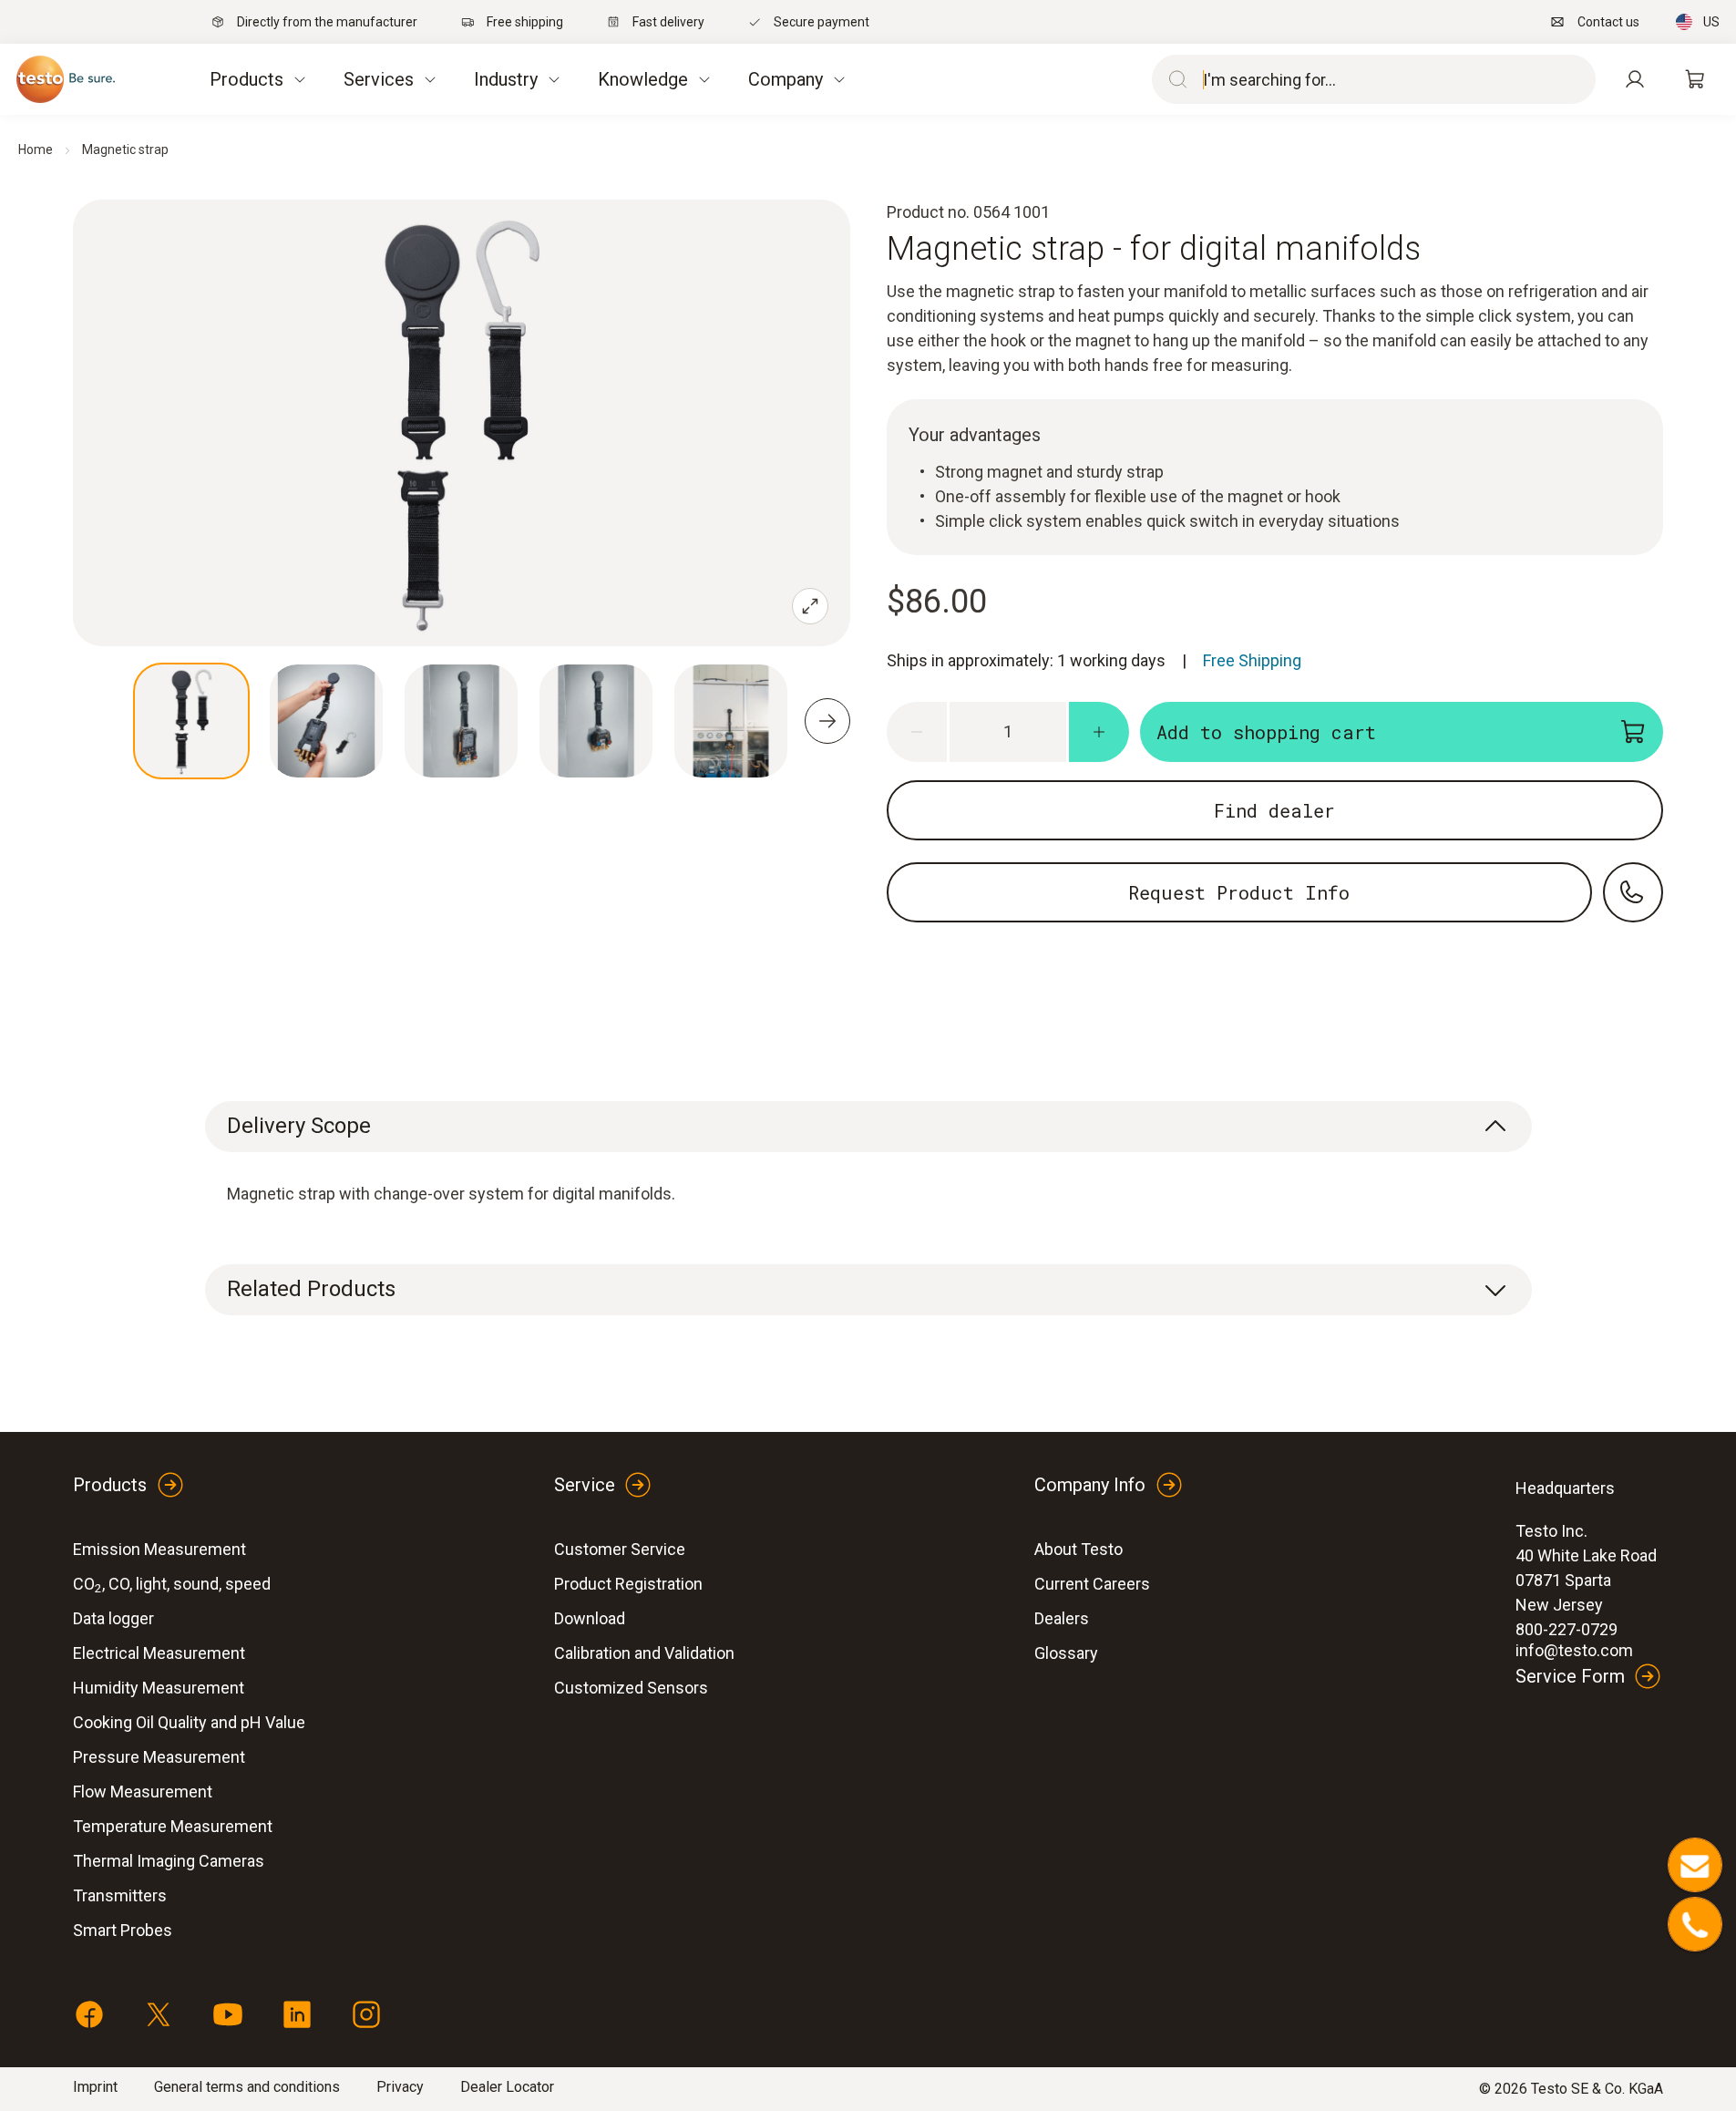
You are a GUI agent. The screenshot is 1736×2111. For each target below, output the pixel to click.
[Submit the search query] (1174, 79)
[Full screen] (810, 606)
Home (36, 149)
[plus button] (1099, 732)
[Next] (827, 721)
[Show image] (191, 721)
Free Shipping (1252, 660)
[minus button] (917, 732)
